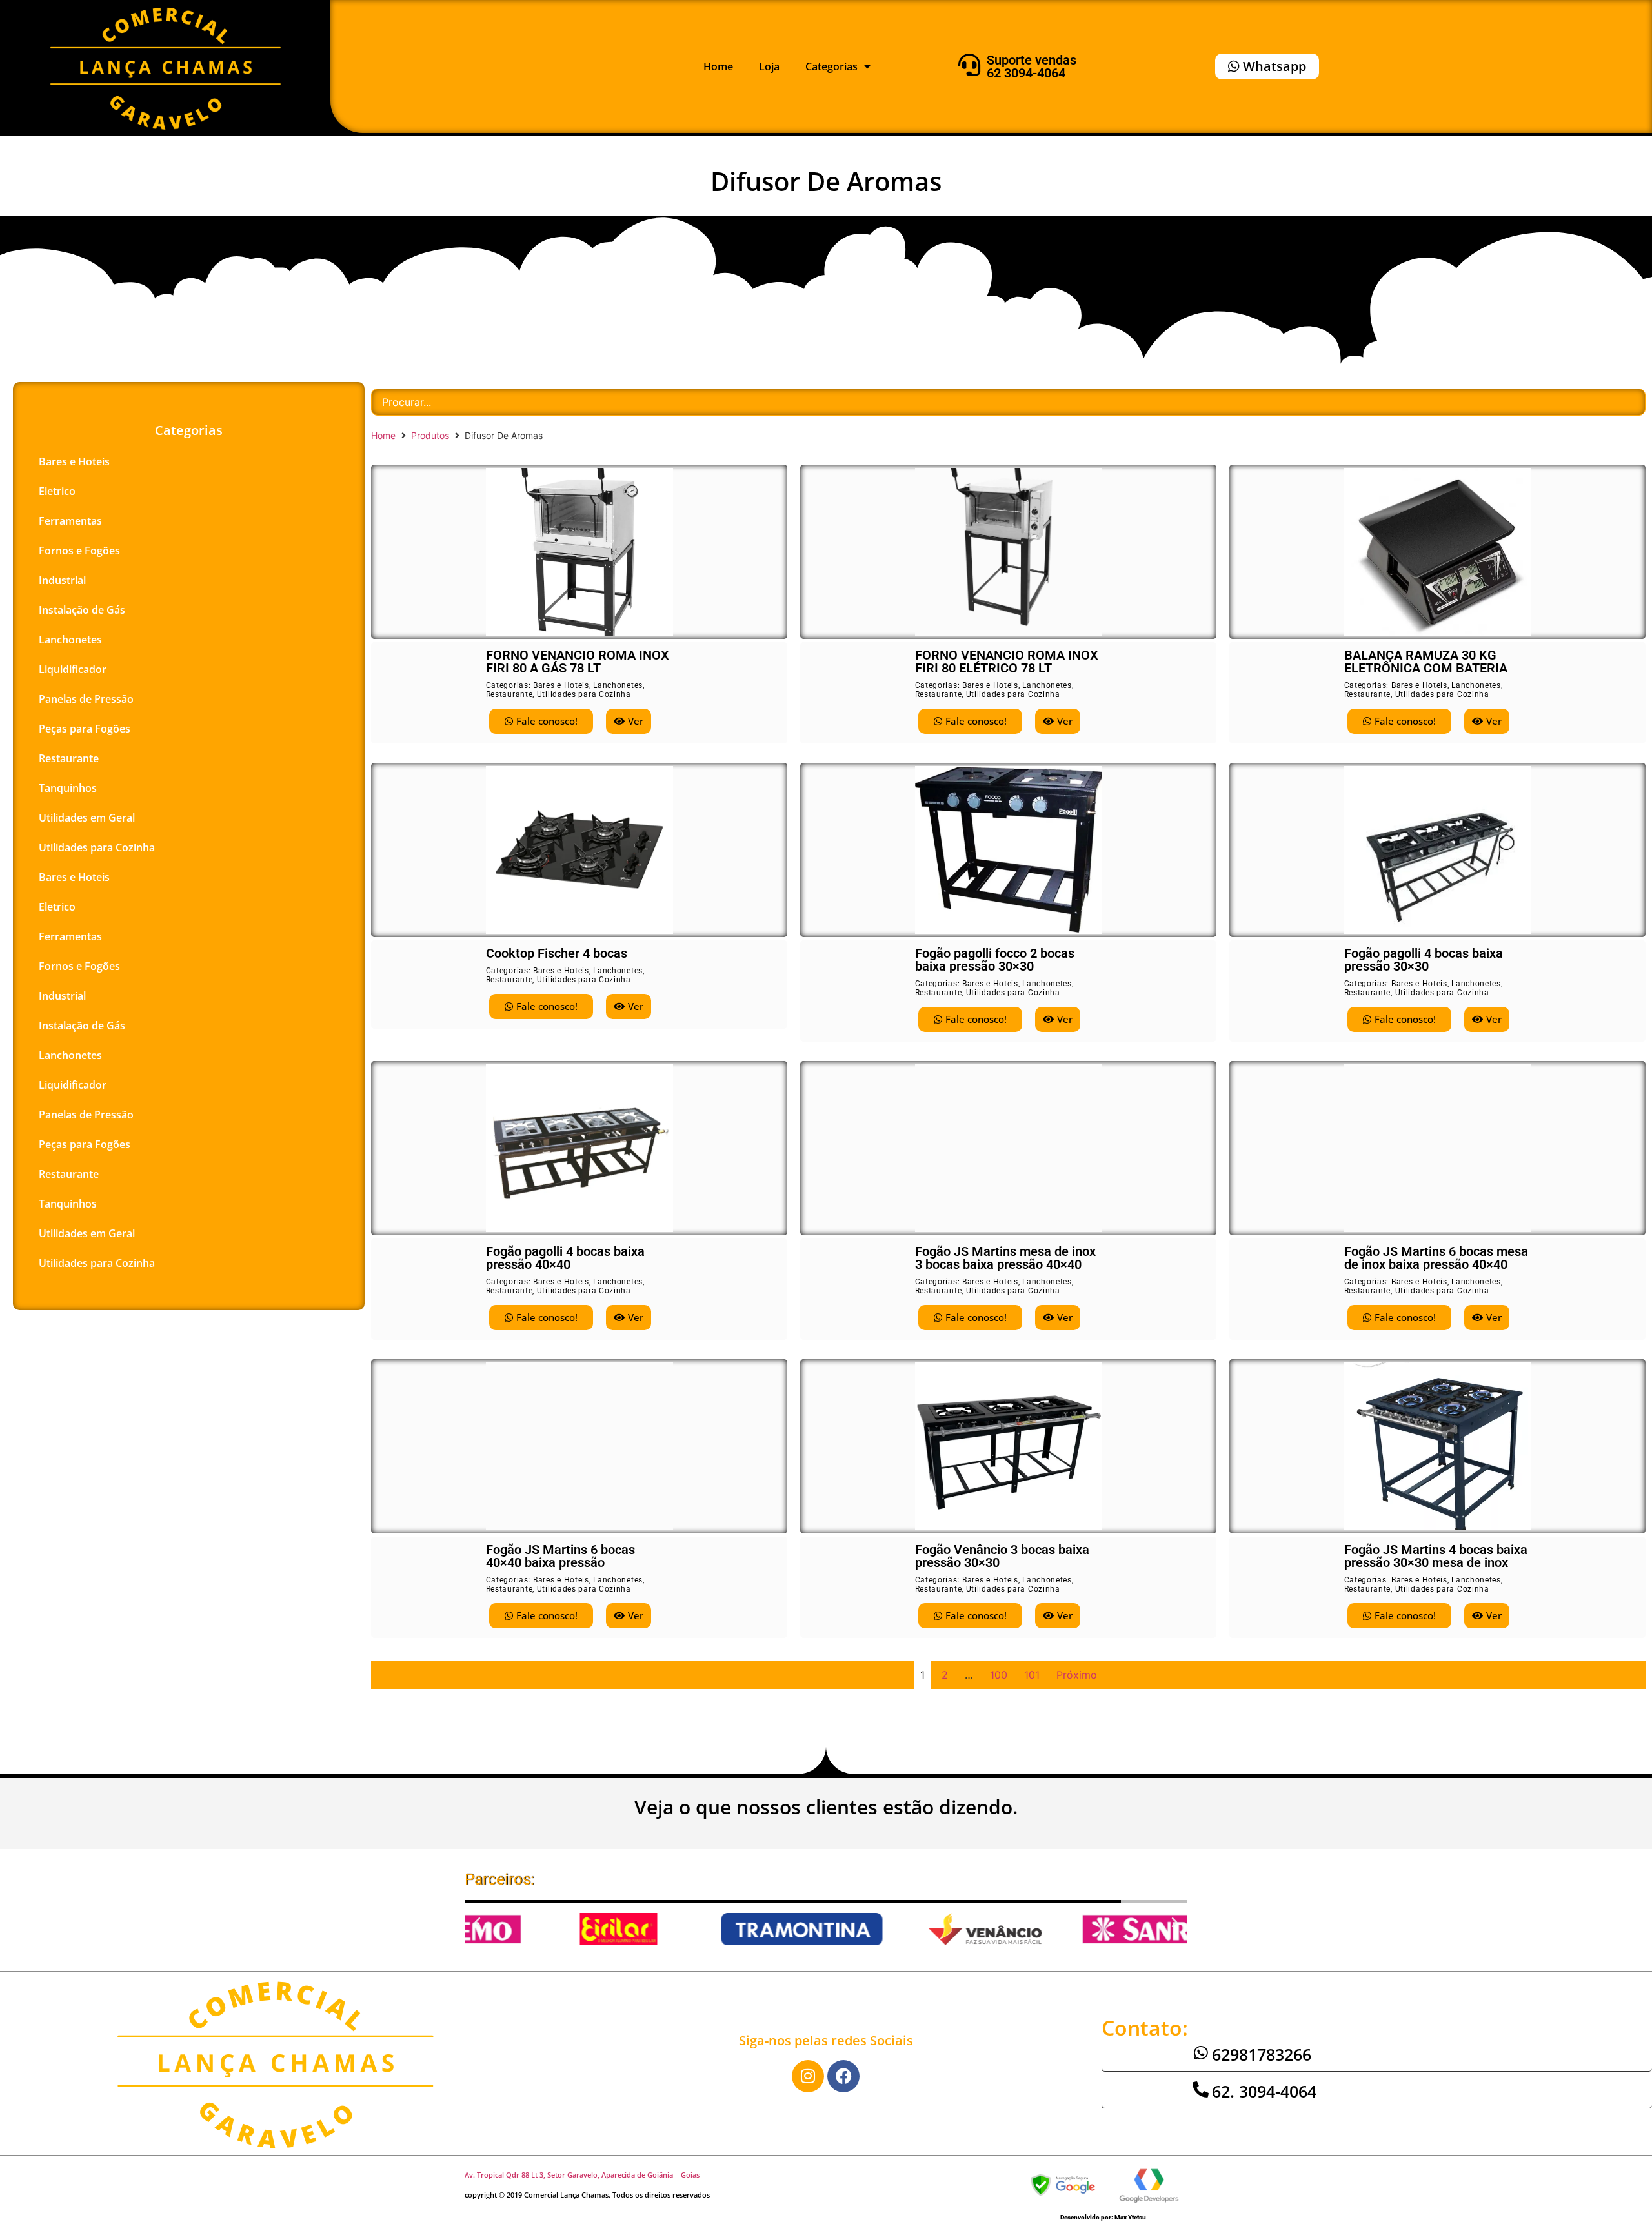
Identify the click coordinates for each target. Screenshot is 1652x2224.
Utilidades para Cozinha (97, 847)
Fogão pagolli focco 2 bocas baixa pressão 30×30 (995, 960)
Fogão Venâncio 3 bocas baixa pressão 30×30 (1002, 1556)
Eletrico (57, 491)
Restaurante (69, 758)
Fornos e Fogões (79, 551)
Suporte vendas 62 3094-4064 (1032, 66)
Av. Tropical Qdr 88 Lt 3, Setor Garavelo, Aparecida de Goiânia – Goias (582, 2175)
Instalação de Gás (82, 610)
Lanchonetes (70, 640)
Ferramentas (70, 521)
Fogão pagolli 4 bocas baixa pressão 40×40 (565, 1258)
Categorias (831, 66)
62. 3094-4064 (1264, 2091)
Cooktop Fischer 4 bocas (557, 953)
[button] (478, 1923)
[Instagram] (808, 2076)
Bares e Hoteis (74, 461)
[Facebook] (843, 2076)
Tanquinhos (68, 788)
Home (718, 66)
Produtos (430, 435)
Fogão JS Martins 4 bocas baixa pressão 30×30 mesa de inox (1436, 1556)
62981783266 (1262, 2054)
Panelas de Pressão (86, 699)
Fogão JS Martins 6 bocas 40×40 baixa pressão (560, 1556)
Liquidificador (73, 669)
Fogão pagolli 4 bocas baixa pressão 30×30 (1424, 960)
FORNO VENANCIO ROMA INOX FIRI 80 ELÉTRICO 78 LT (1007, 662)
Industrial (62, 580)
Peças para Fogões (85, 729)
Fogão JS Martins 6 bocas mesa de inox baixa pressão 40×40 (1436, 1258)
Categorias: (509, 685)
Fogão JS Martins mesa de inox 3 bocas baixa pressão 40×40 (1005, 1258)
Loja (769, 66)
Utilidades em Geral (87, 818)
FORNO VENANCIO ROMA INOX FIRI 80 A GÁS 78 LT (578, 662)
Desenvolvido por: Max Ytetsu (1103, 2217)
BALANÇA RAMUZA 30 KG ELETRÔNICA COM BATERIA (1426, 662)
